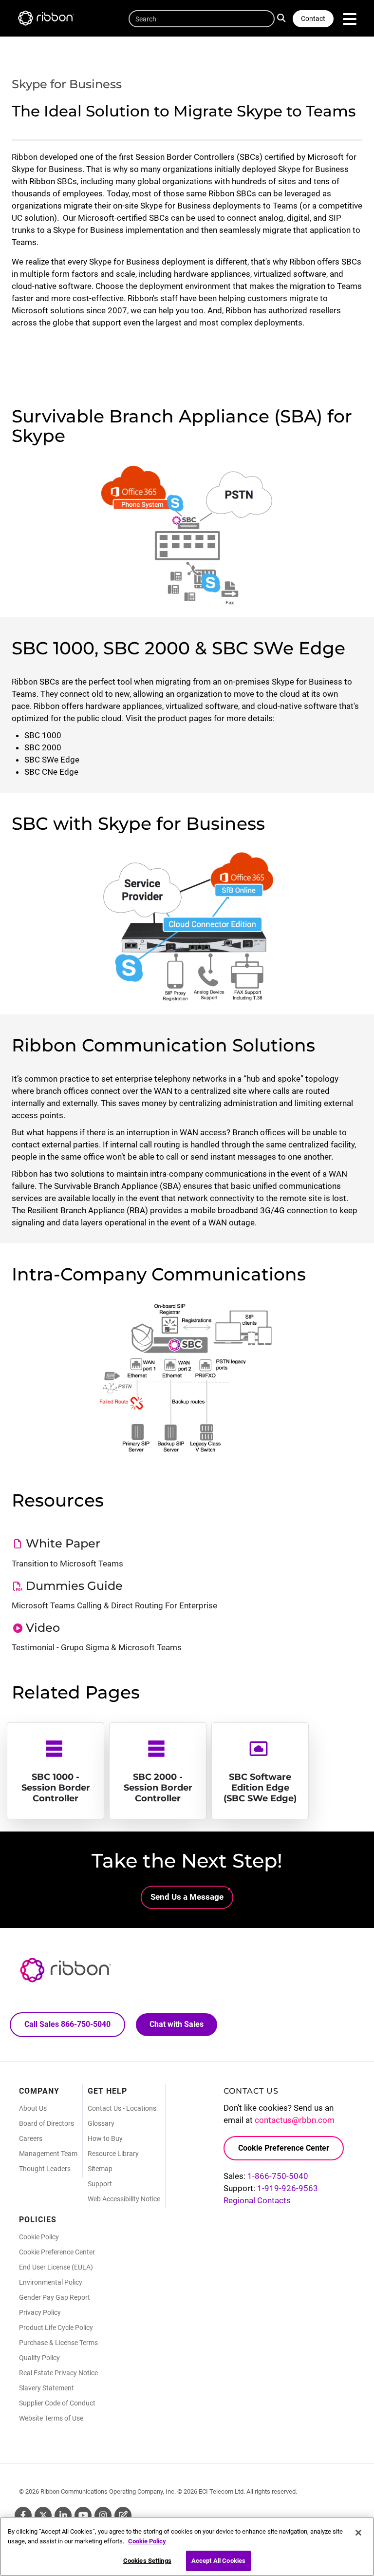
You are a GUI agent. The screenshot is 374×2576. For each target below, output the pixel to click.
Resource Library (113, 2154)
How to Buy (105, 2138)
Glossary (101, 2123)
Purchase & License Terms (58, 2343)
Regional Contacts (257, 2200)
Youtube (83, 2515)
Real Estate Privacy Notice (58, 2373)
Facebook (23, 2515)
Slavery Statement (47, 2388)
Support (100, 2184)
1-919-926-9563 (288, 2188)
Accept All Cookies (218, 2561)
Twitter (43, 2515)
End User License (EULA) (56, 2267)
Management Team (48, 2154)
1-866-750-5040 (278, 2176)
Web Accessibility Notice (124, 2199)
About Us (33, 2108)
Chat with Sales (177, 2024)
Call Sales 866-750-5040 (67, 2024)
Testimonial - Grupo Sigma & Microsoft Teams (97, 1647)
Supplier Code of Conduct (57, 2403)
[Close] (358, 2533)
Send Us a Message (187, 1897)
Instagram (103, 2515)
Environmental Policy (51, 2282)
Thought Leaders (45, 2169)
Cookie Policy (39, 2237)
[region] (187, 2547)
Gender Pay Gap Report (55, 2297)
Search (284, 17)
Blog (123, 2515)
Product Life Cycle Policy (56, 2328)
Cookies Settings (147, 2561)
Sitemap (100, 2169)
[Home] (51, 20)
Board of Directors (47, 2123)
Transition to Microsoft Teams (67, 1564)
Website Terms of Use (51, 2418)
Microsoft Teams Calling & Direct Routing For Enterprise (114, 1605)
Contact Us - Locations (122, 2108)
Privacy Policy (40, 2312)
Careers (31, 2138)
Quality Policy (39, 2358)
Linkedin (63, 2515)
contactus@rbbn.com (295, 2120)
